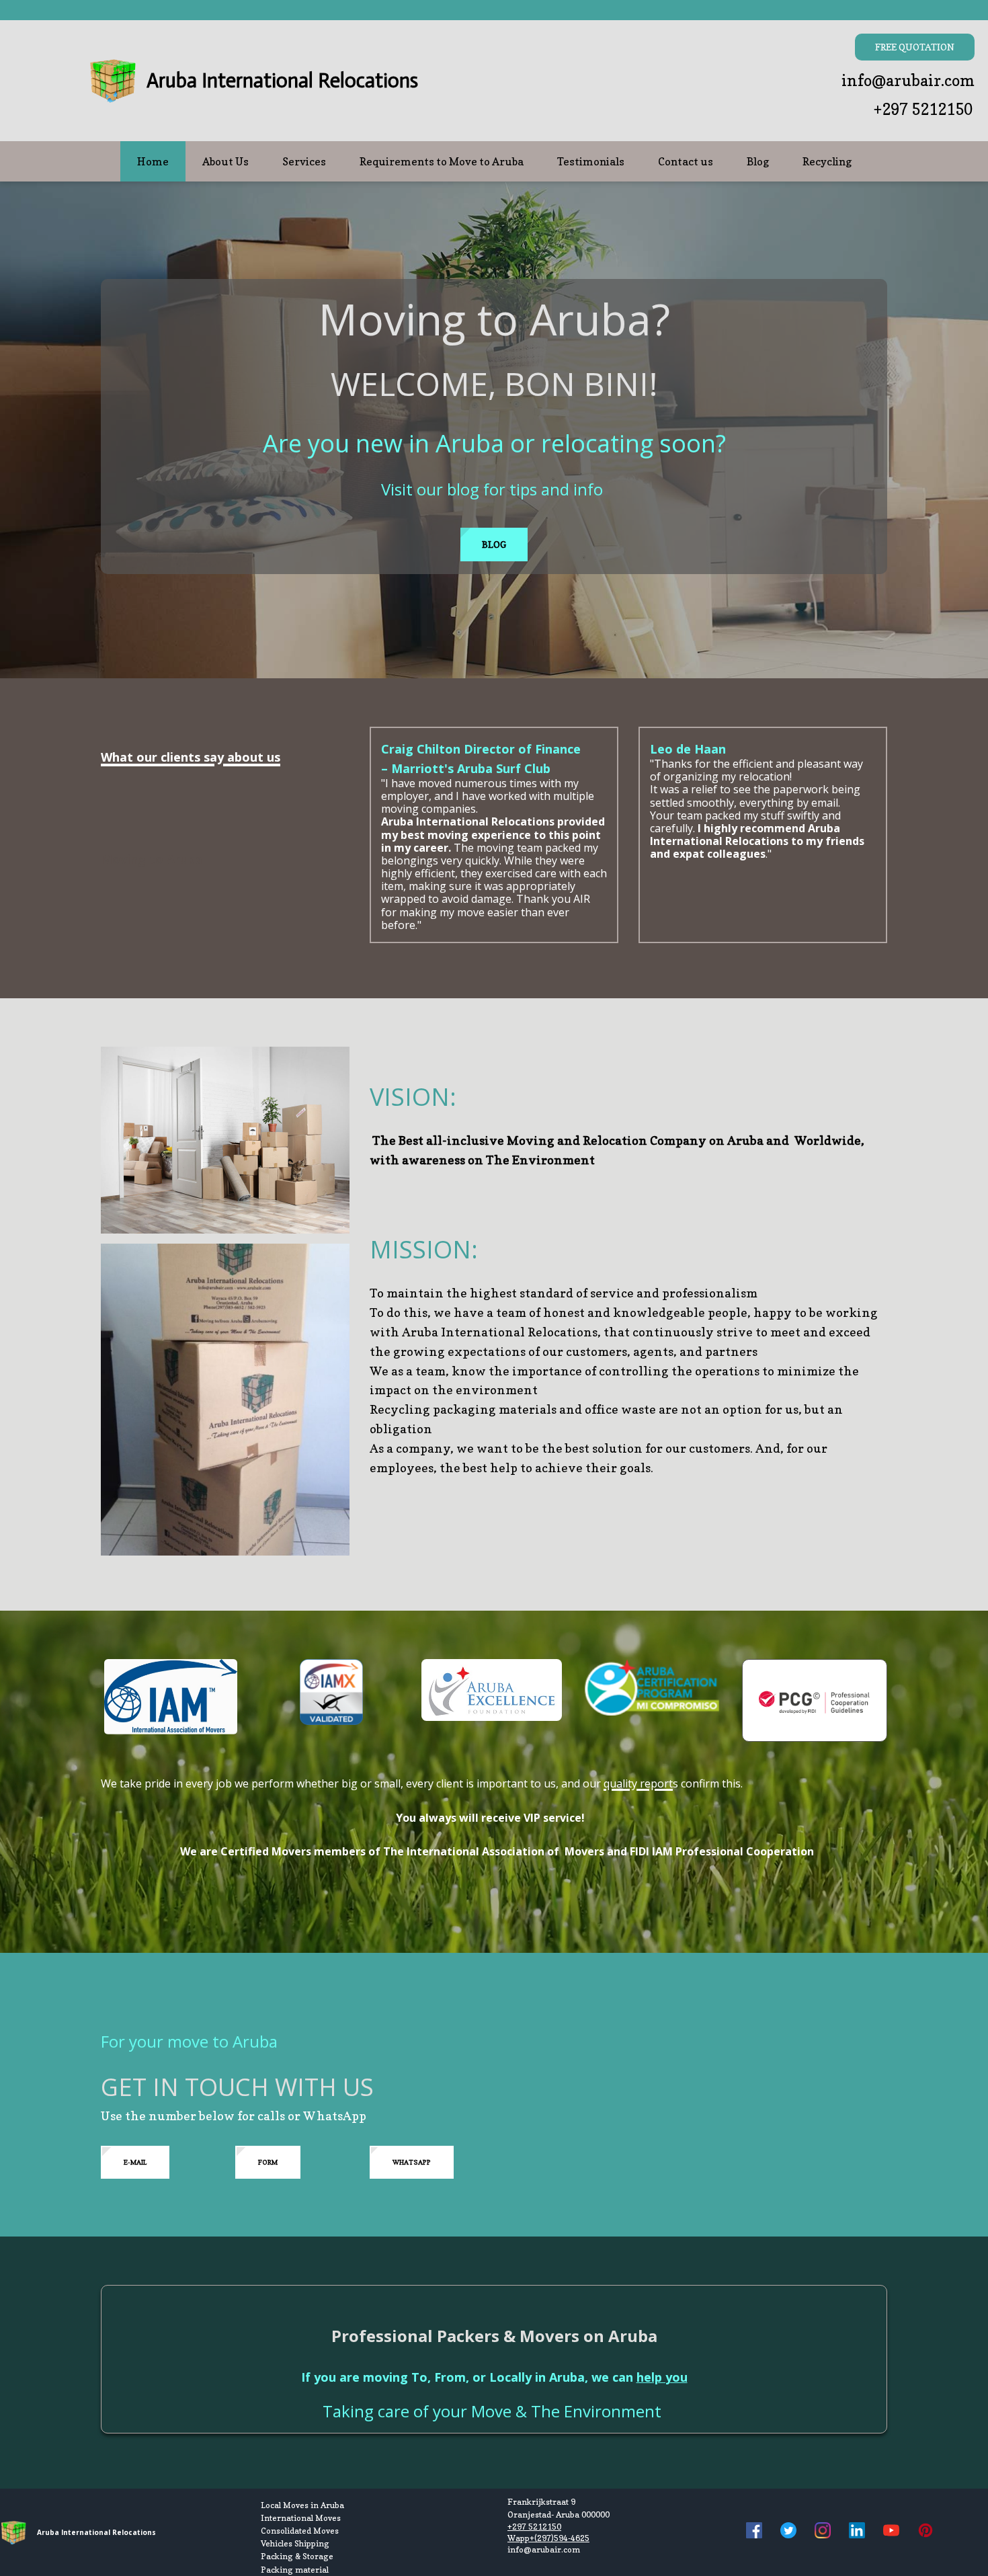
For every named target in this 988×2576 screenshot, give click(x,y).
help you (662, 2377)
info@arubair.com (908, 80)
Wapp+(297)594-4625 (548, 2538)
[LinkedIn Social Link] (857, 2532)
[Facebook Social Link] (754, 2532)
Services (304, 161)
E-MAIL (135, 2162)
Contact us (686, 161)
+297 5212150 (923, 109)
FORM (268, 2162)
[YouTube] (891, 2532)
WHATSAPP (412, 2162)
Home (153, 161)
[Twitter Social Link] (788, 2532)
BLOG (494, 544)
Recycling (827, 161)
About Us (225, 161)
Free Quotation (915, 47)
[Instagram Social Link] (823, 2532)
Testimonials (591, 161)
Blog (758, 161)
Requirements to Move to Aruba (442, 161)
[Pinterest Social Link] (925, 2532)
